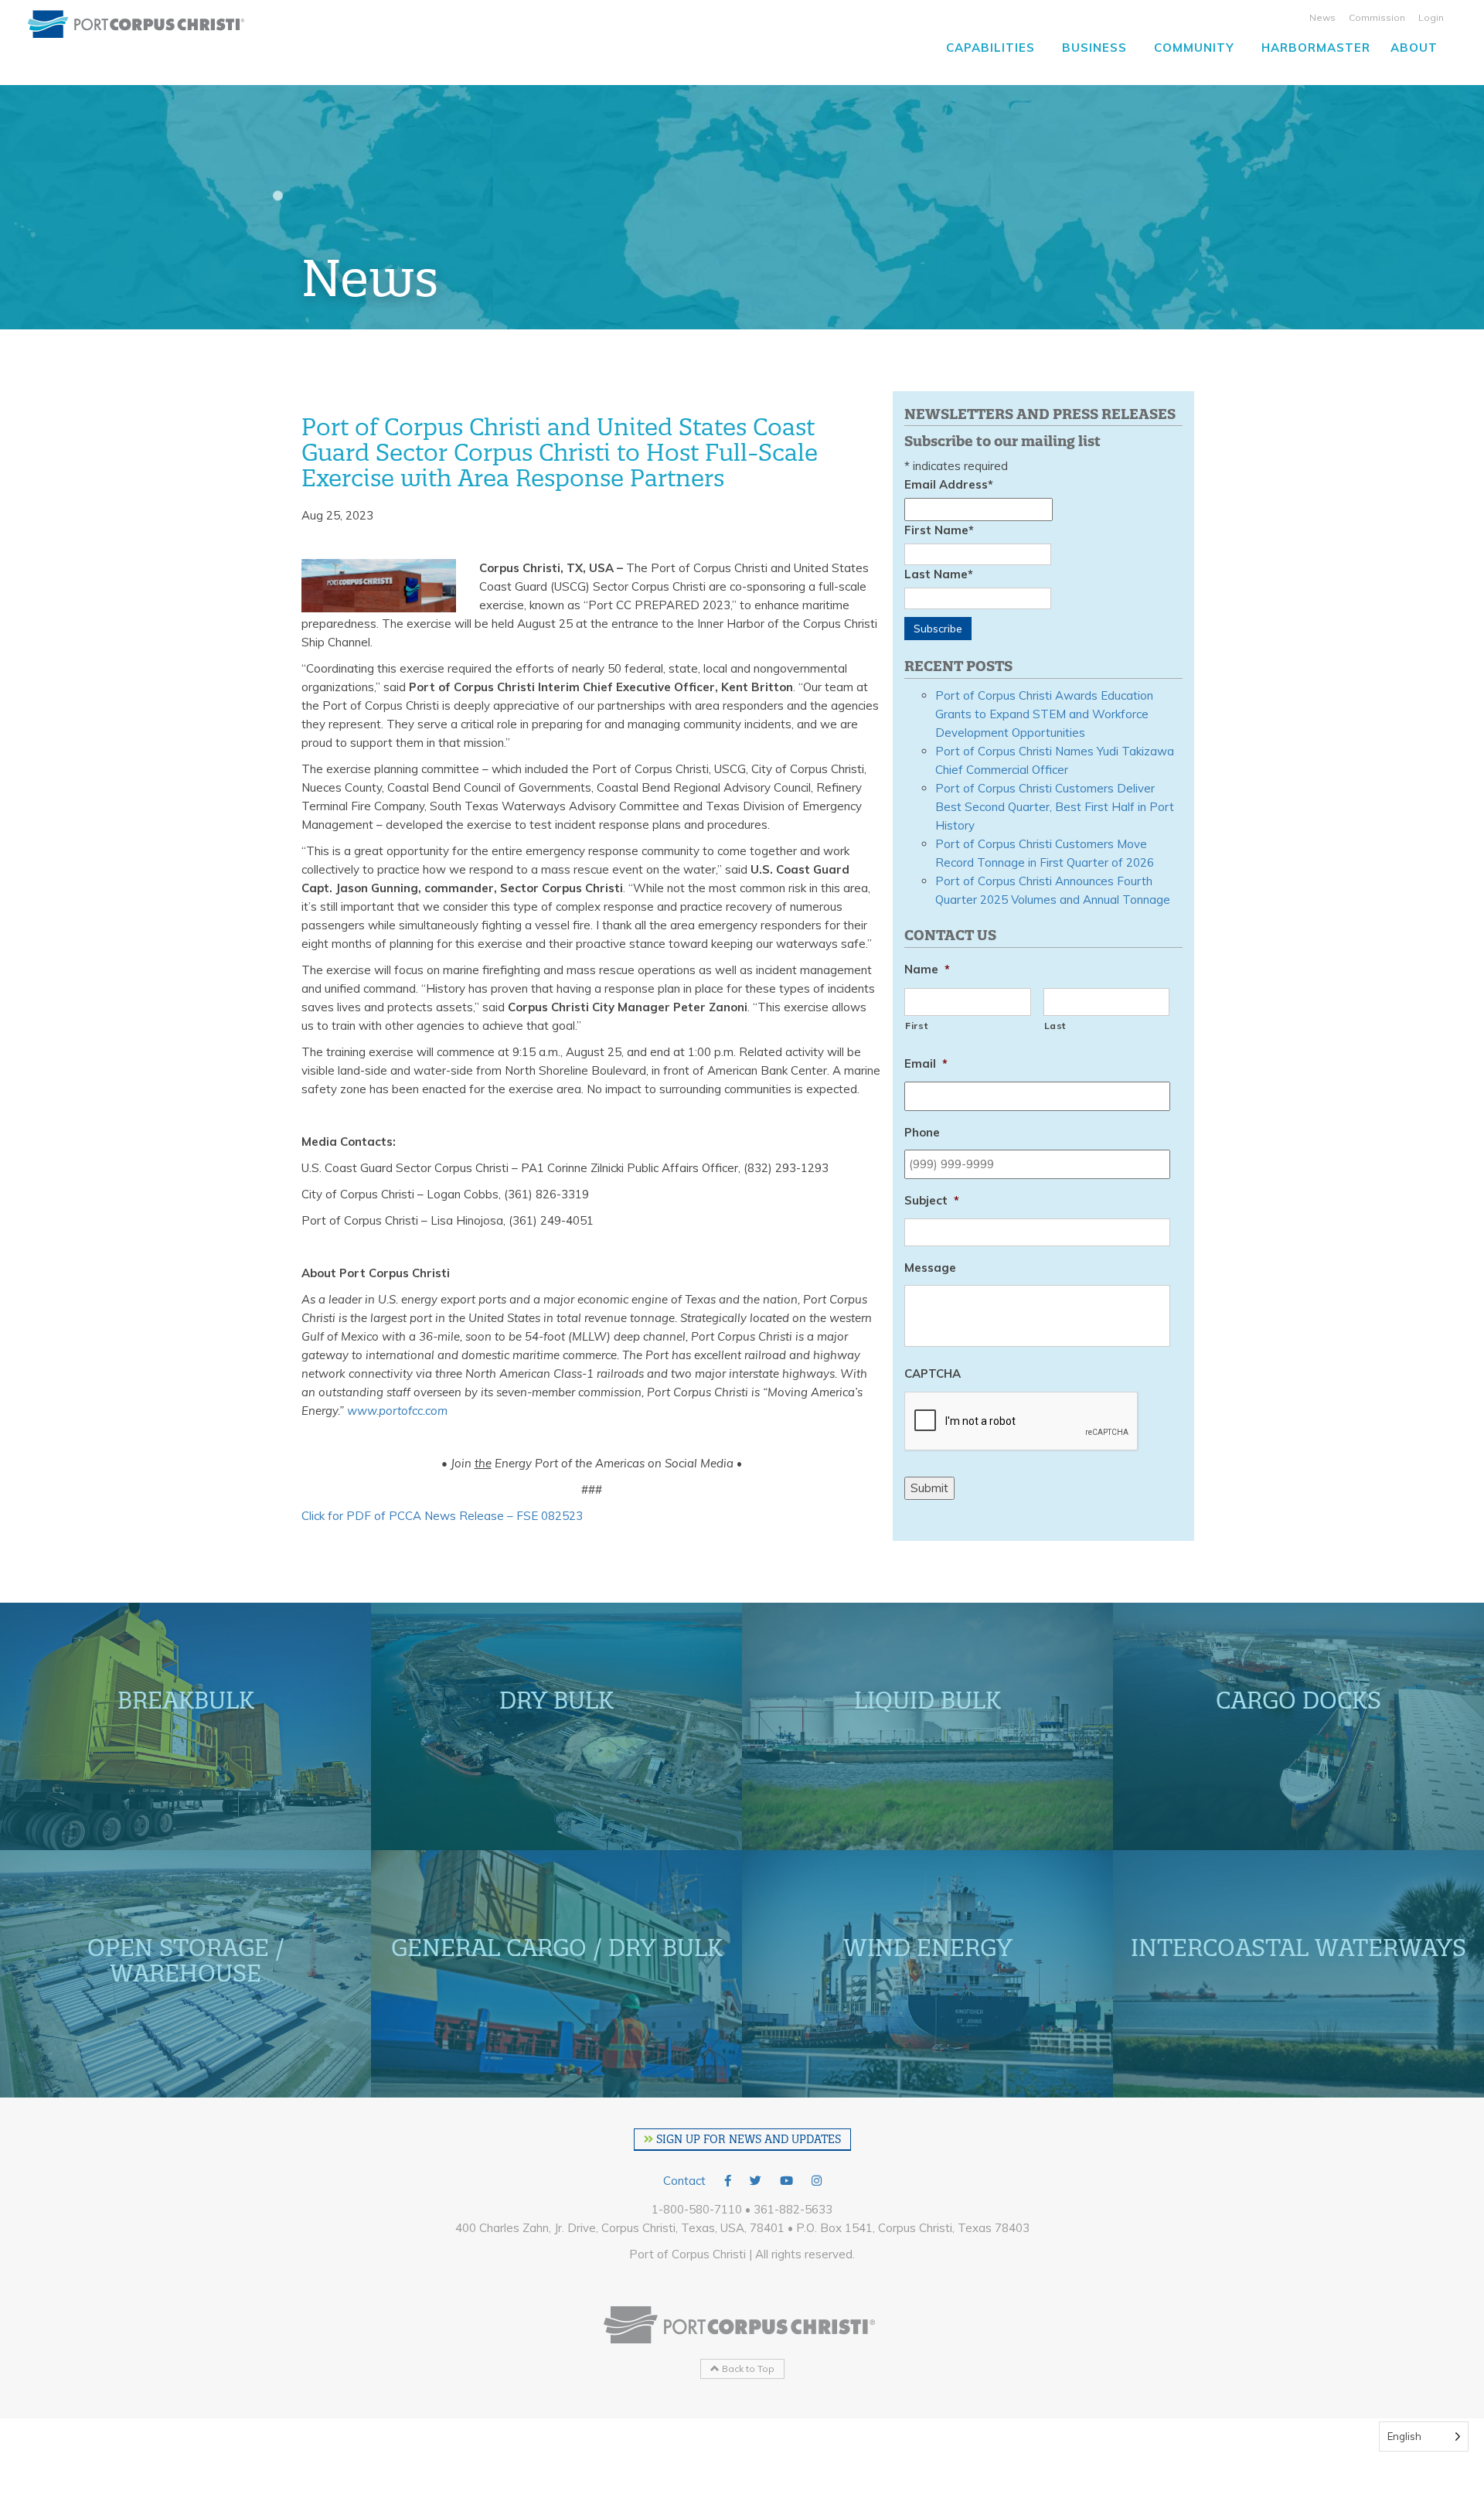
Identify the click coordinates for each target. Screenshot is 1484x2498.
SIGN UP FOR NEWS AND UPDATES (747, 2139)
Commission (1377, 17)
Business (1094, 48)
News (1322, 17)
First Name (939, 530)
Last (1055, 1026)
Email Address (949, 484)
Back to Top (747, 2368)
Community (1194, 48)
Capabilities (990, 48)
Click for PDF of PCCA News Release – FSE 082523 (442, 1516)
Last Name (939, 574)
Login (1431, 17)
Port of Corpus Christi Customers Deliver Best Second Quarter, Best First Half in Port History (1055, 807)
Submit (929, 1488)
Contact (684, 2181)
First (916, 1026)
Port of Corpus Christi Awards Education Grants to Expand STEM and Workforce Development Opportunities (1044, 714)
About (1414, 48)
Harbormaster (1316, 48)
